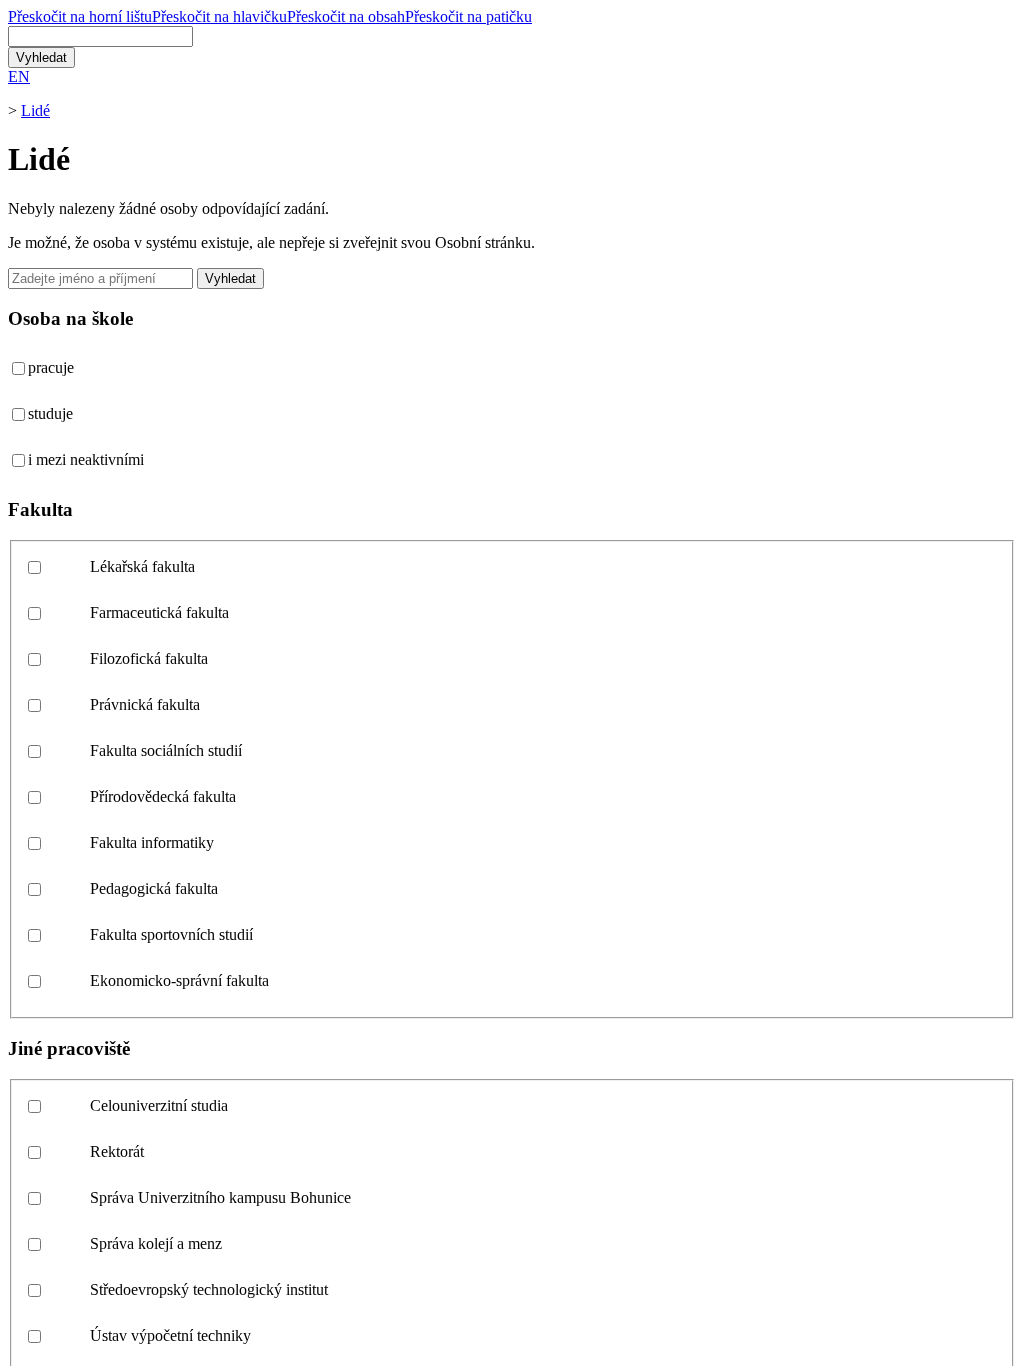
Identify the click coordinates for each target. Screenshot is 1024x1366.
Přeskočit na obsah (346, 16)
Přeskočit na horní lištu (80, 16)
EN (19, 76)
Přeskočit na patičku (468, 16)
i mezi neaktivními (86, 459)
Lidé (35, 110)
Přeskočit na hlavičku (219, 16)
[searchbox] (100, 36)
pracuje (51, 367)
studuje (50, 413)
